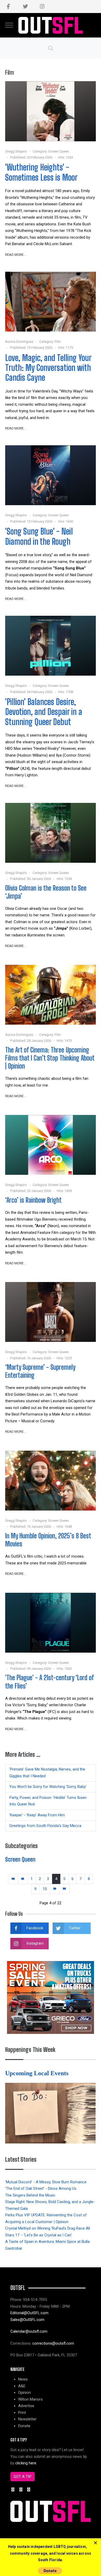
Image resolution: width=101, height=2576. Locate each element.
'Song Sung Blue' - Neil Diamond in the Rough (39, 536)
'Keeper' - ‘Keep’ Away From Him (37, 1815)
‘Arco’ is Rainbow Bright (33, 1200)
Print (22, 2413)
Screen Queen (59, 151)
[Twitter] (25, 7)
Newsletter (27, 2419)
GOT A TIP (22, 2477)
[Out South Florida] (51, 25)
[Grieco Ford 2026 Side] (51, 1997)
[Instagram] (42, 7)
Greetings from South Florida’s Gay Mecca (45, 1826)
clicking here (26, 2463)
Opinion (24, 2393)
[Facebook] (8, 7)
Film (58, 342)
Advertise (26, 2406)
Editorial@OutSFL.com (29, 2313)
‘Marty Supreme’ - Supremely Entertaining (40, 1371)
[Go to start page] (13, 1879)
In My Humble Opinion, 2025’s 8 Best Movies (48, 1540)
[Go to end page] (65, 1889)
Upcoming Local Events (38, 2073)
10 (45, 1889)
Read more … (16, 255)
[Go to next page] (55, 1889)
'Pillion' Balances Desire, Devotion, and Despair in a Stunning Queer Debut (44, 712)
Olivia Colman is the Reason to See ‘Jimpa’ (46, 892)
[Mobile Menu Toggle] (9, 25)
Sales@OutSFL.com (27, 2320)
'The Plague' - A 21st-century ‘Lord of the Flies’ (49, 1682)
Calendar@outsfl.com (29, 2331)
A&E (22, 2386)
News (23, 2379)
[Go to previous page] (23, 1879)
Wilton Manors (30, 2399)
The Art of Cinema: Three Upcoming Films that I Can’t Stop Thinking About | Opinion (50, 1058)
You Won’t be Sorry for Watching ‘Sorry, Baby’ (48, 1787)
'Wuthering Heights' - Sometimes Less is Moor (41, 172)
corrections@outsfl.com (53, 2343)
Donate (24, 2426)
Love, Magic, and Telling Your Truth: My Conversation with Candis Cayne (48, 368)
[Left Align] (95, 2543)
